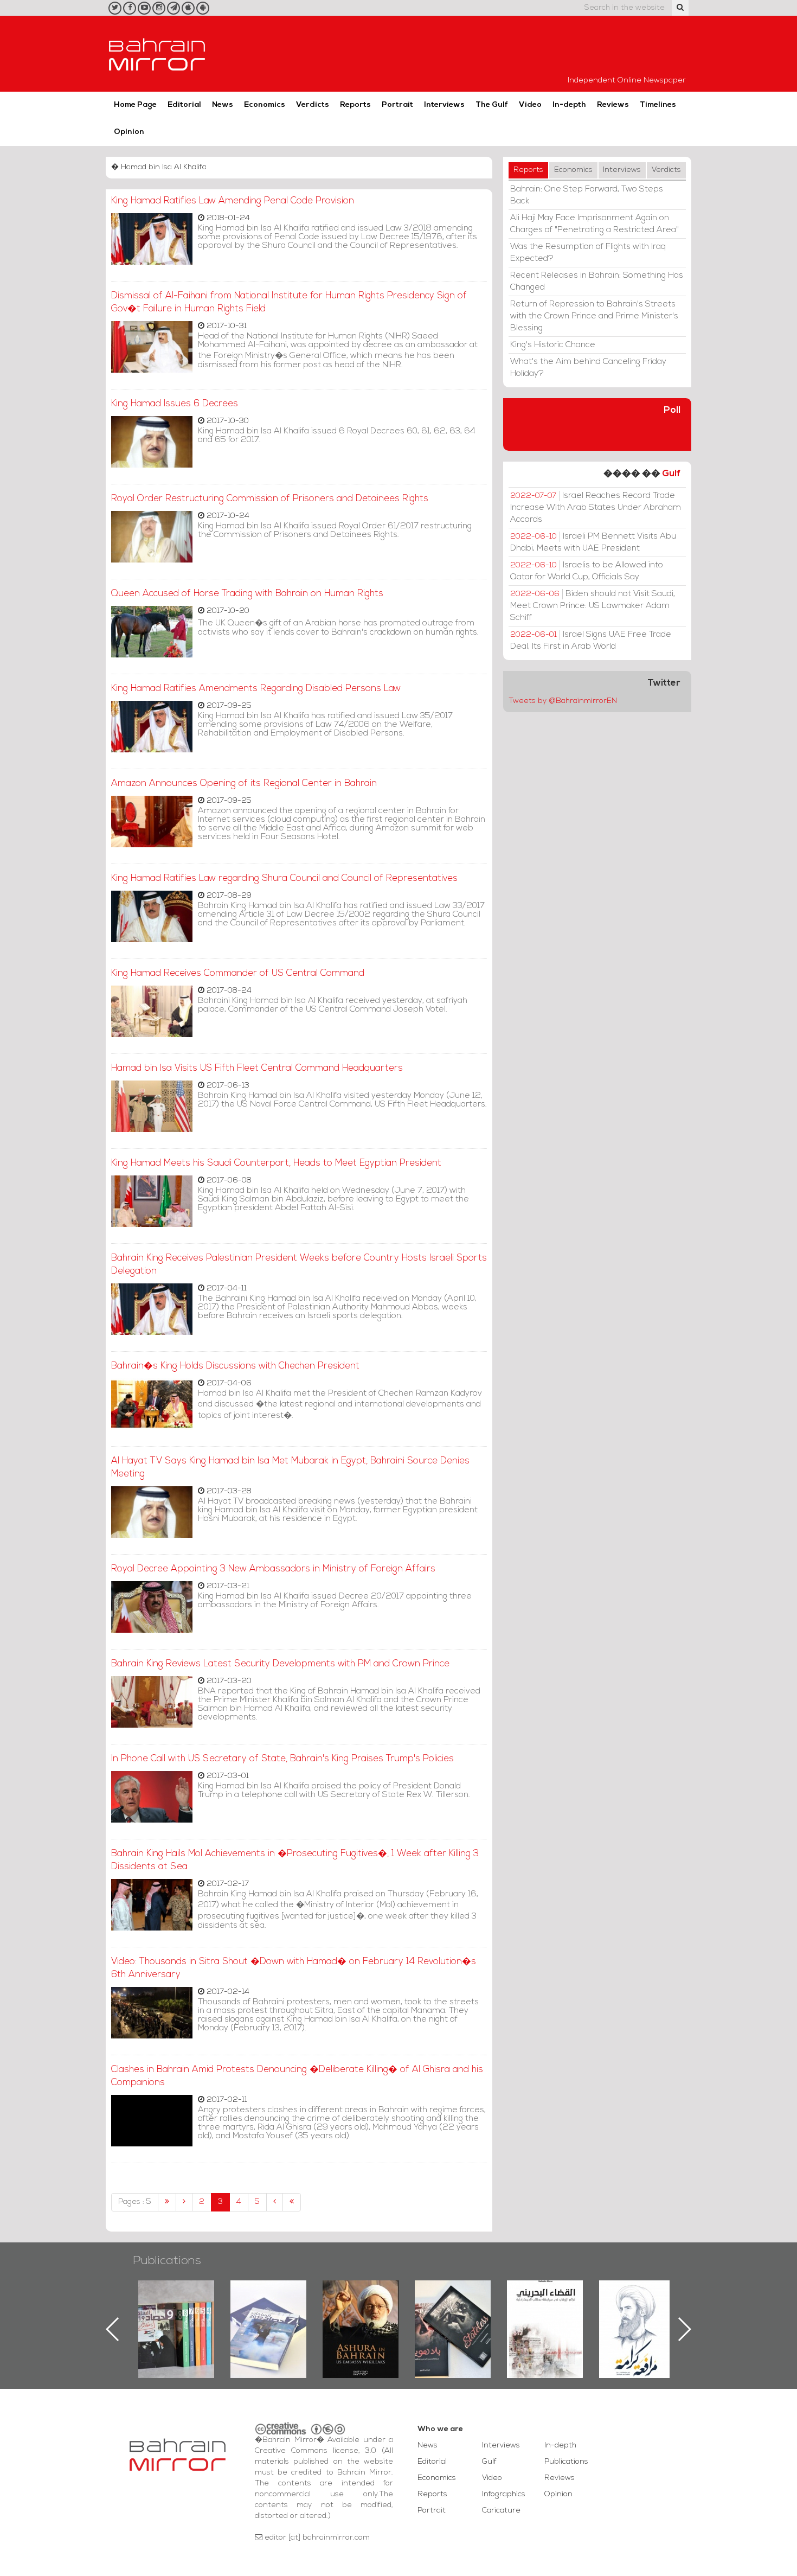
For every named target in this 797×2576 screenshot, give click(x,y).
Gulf (671, 474)
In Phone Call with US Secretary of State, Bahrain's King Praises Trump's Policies (282, 1759)
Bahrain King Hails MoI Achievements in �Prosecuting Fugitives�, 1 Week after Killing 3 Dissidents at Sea (295, 1860)
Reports (355, 105)
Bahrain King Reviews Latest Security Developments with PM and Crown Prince (280, 1664)
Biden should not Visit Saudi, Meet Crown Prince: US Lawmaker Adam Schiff (593, 606)
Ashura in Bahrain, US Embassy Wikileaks (269, 2312)
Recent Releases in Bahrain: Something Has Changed (597, 282)
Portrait (397, 105)
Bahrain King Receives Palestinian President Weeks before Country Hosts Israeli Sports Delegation (299, 1265)
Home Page (135, 105)
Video (530, 105)
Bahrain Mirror (157, 54)
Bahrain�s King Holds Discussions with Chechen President (235, 1366)
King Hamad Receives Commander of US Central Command (238, 973)
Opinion (129, 132)
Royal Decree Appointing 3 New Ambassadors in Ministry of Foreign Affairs (273, 1569)
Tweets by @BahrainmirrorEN (563, 701)
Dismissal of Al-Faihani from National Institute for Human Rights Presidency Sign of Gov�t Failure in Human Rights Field (289, 302)
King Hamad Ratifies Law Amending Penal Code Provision (233, 201)
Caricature (501, 2511)
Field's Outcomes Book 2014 (637, 2299)
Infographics (504, 2494)
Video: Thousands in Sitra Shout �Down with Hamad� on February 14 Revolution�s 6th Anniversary (294, 1968)
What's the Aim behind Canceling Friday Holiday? (588, 368)
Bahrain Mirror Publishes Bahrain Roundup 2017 (176, 2312)
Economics (265, 105)
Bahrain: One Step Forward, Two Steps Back (587, 195)
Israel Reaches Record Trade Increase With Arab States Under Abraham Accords (596, 508)
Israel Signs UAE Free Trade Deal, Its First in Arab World (591, 641)
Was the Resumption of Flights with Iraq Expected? (588, 253)
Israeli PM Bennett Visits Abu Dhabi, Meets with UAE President (593, 542)
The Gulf (492, 105)
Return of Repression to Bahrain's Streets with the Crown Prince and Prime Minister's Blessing (594, 316)
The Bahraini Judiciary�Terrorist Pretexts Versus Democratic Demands (454, 2318)
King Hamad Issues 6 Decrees (175, 404)
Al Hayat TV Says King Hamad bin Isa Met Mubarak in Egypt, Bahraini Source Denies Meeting (290, 1468)
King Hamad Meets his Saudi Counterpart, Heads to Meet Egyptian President (276, 1163)
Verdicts (313, 105)
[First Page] (167, 2202)
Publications (167, 2261)
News (223, 105)
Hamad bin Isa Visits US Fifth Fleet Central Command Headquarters (257, 1068)
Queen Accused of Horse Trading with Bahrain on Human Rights (247, 594)
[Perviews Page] (184, 2202)
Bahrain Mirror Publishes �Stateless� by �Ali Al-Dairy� (361, 2312)
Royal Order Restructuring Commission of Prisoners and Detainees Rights (270, 499)
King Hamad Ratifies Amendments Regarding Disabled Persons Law (256, 689)
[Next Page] (275, 2202)
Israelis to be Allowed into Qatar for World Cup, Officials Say (587, 571)
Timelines (658, 105)
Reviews (613, 105)
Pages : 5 (135, 2202)
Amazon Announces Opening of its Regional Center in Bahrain (244, 784)
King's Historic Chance (553, 345)
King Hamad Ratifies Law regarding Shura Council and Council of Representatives (284, 878)
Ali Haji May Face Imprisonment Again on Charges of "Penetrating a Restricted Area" (594, 224)
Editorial (184, 105)
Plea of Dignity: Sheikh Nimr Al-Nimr (545, 2305)
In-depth (569, 105)
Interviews (444, 105)
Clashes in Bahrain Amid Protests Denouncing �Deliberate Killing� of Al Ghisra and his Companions (297, 2076)
